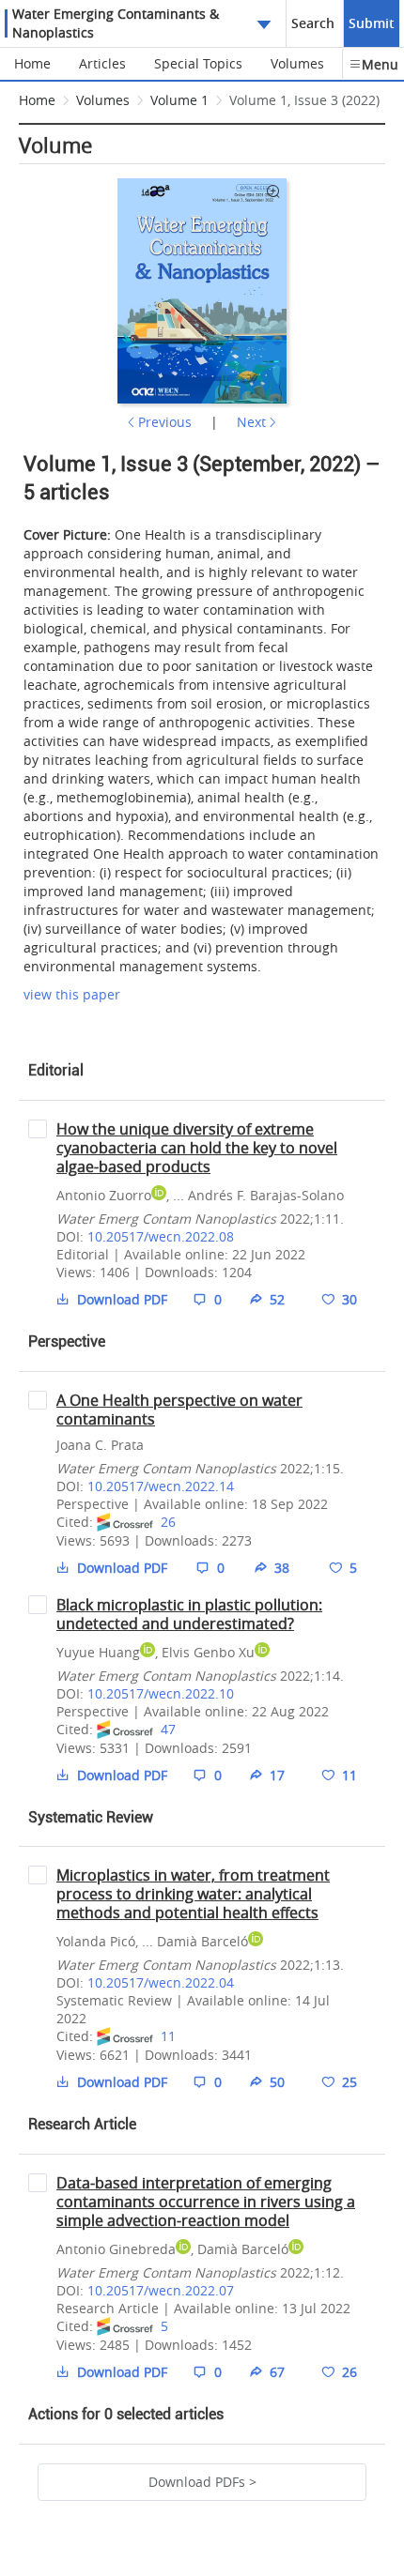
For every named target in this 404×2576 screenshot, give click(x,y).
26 (168, 1522)
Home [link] (37, 100)
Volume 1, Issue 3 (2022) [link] (304, 100)
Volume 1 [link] (179, 100)
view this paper (72, 994)
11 (168, 2036)
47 (168, 1729)
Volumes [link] (103, 100)
